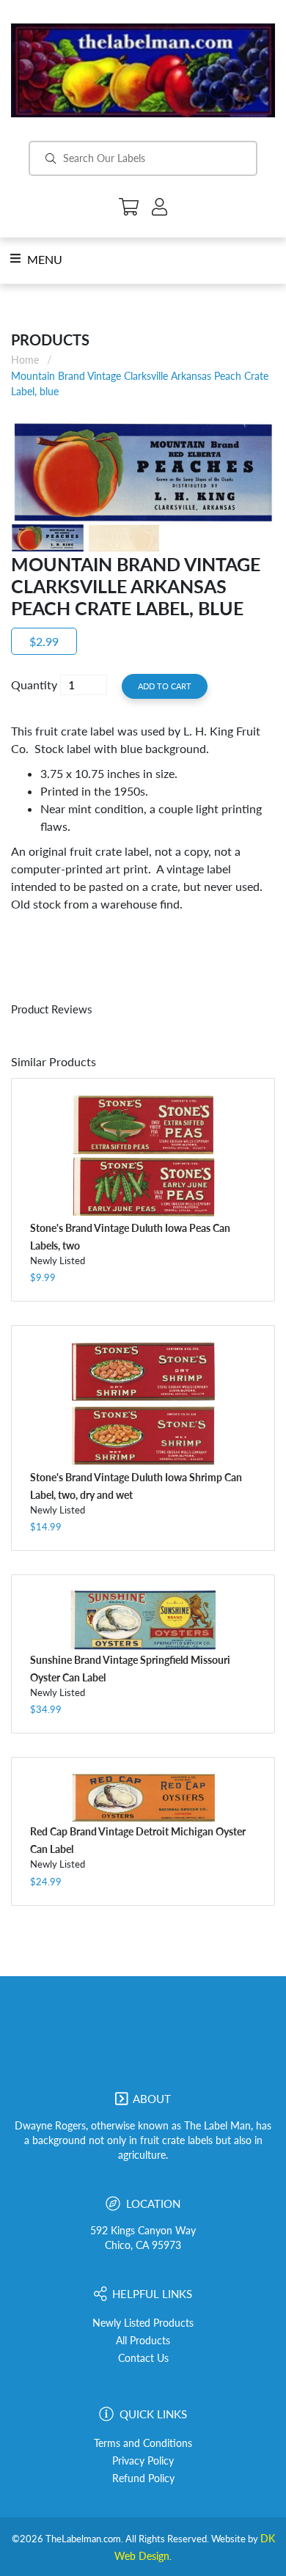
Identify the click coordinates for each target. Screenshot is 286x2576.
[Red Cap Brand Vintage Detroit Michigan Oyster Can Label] (143, 1797)
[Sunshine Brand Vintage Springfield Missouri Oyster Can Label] (143, 1620)
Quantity (34, 685)
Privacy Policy (143, 2461)
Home (25, 360)
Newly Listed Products (143, 2323)
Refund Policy (143, 2478)
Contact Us (143, 2358)
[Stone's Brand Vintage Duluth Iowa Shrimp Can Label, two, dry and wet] (143, 1404)
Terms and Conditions (143, 2443)
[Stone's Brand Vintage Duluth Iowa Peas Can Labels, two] (143, 1156)
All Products (143, 2341)
